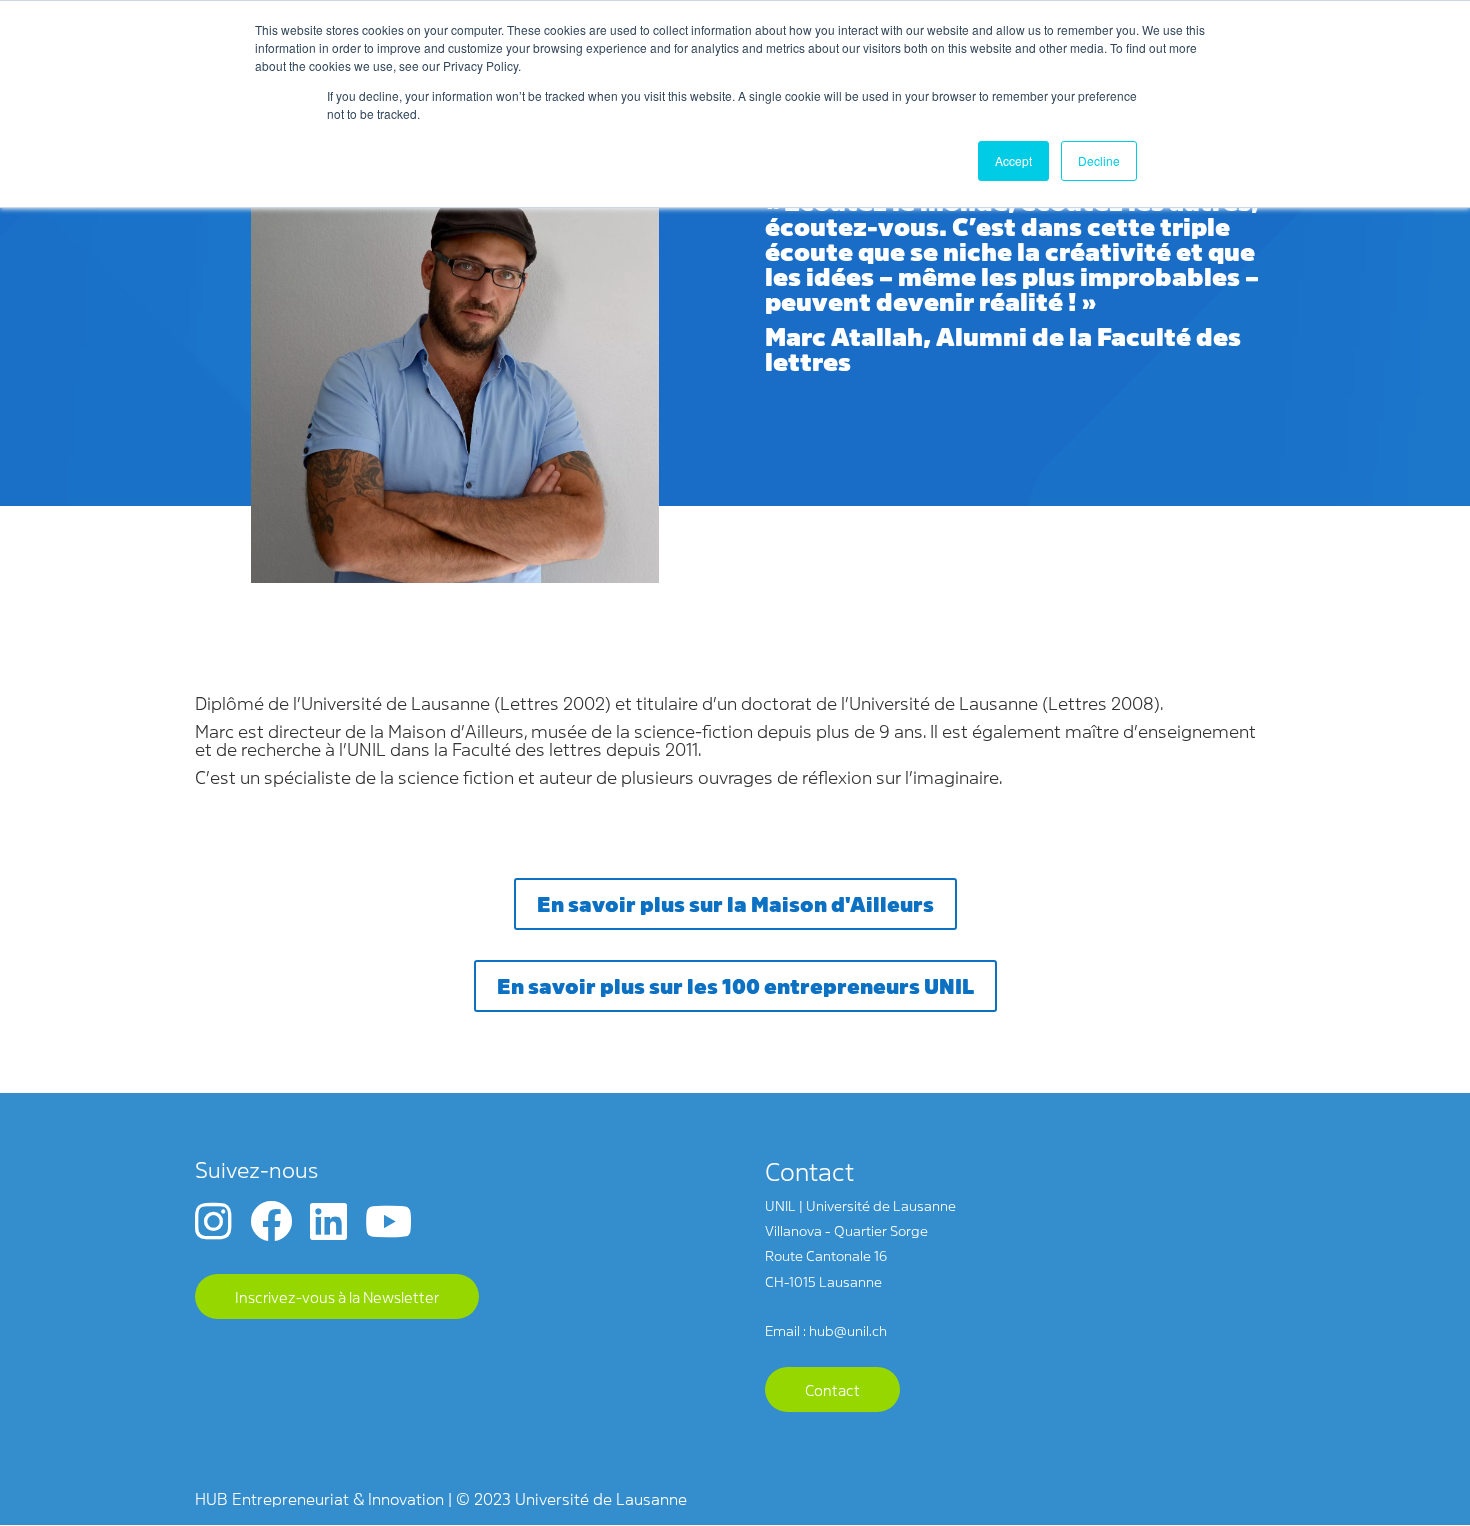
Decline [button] (1099, 160)
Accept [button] (1013, 160)
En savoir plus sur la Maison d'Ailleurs (735, 903)
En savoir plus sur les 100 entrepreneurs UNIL (735, 985)
